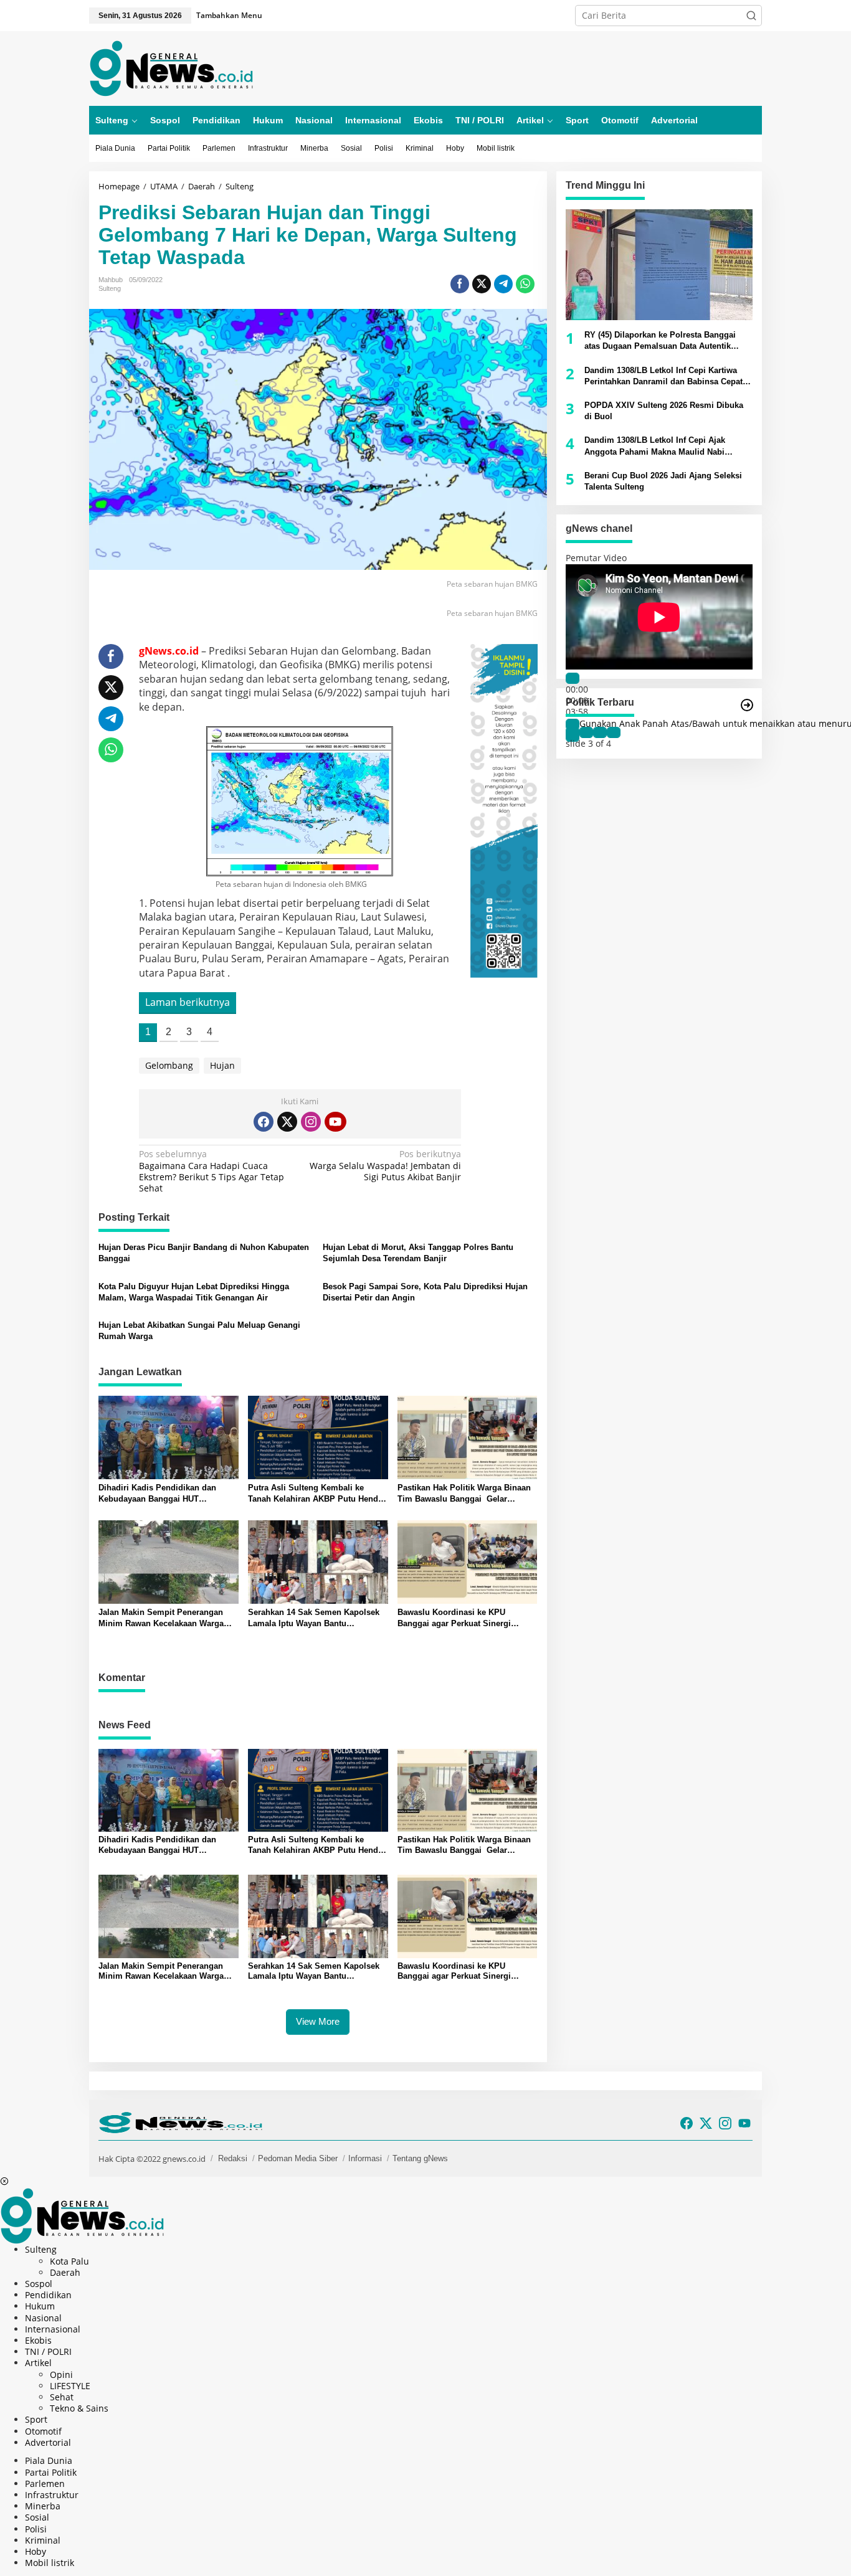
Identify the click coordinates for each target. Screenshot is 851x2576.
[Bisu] (573, 724)
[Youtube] (335, 1122)
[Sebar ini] (460, 284)
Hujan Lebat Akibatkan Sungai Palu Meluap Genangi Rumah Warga (199, 1331)
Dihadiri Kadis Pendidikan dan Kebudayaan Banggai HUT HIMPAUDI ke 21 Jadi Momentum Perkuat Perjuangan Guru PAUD (162, 1494)
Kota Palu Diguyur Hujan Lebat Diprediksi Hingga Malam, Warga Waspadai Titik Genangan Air (194, 1292)
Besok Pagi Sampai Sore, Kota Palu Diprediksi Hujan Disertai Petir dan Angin (425, 1292)
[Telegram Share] (503, 284)
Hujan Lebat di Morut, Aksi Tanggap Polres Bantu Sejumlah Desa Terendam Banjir (418, 1253)
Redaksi (233, 2158)
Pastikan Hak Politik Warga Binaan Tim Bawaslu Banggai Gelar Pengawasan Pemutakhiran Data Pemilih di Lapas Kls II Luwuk (464, 1494)
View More (318, 2021)
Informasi (365, 2158)
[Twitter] (287, 1122)
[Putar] (573, 678)
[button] (751, 16)
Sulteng (110, 288)
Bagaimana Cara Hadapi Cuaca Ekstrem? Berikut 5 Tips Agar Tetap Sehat (212, 1171)
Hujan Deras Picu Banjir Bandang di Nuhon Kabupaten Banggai (204, 1253)
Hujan (222, 1065)
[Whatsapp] (525, 284)
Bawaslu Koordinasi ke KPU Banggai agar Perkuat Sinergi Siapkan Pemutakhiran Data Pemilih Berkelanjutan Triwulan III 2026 (467, 1618)
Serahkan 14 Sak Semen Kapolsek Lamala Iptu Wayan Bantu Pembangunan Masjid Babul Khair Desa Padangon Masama (314, 1618)
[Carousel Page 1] (573, 732)
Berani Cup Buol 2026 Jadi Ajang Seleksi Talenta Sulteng (663, 481)
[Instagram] (311, 1122)
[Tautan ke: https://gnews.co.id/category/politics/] (747, 705)
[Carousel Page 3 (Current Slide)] (600, 732)
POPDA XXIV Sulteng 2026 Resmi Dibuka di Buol (664, 411)
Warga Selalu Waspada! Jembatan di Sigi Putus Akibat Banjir (385, 1165)
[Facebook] (264, 1122)
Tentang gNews (420, 2158)
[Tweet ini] (482, 284)
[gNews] (171, 68)
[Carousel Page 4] (614, 732)
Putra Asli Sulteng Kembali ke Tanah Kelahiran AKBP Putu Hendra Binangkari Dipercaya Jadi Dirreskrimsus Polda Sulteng (317, 1494)
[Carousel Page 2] (586, 732)
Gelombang (169, 1065)
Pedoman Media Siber (298, 2158)
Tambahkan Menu (229, 15)
